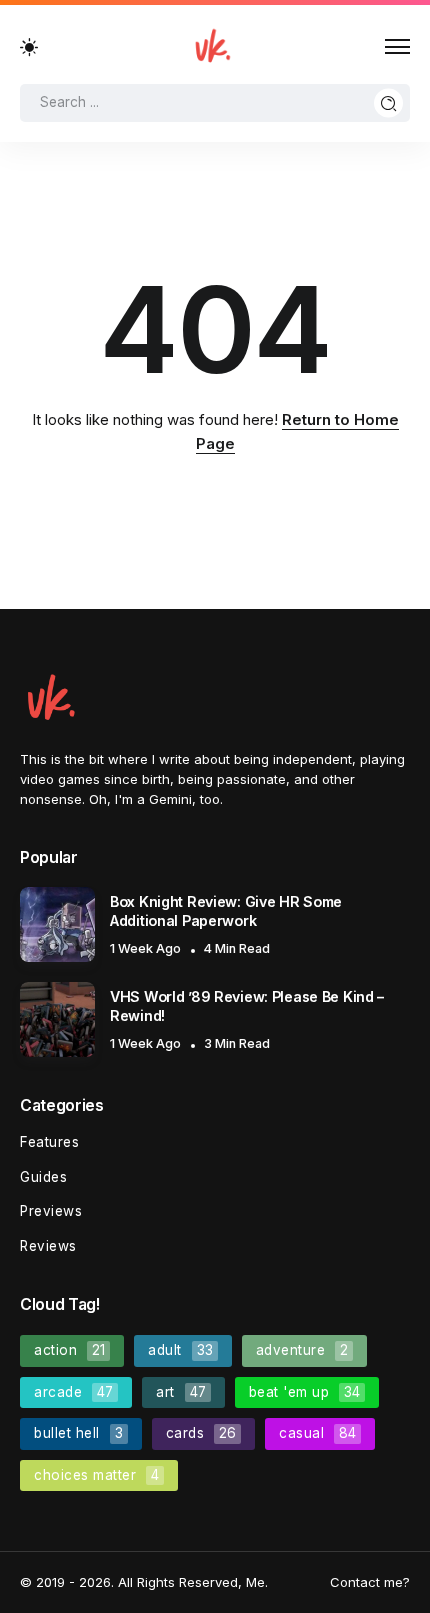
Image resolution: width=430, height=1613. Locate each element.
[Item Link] (57, 924)
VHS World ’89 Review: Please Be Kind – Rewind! (247, 1006)
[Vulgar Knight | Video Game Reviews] (212, 45)
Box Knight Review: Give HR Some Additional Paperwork (226, 911)
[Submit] (389, 102)
